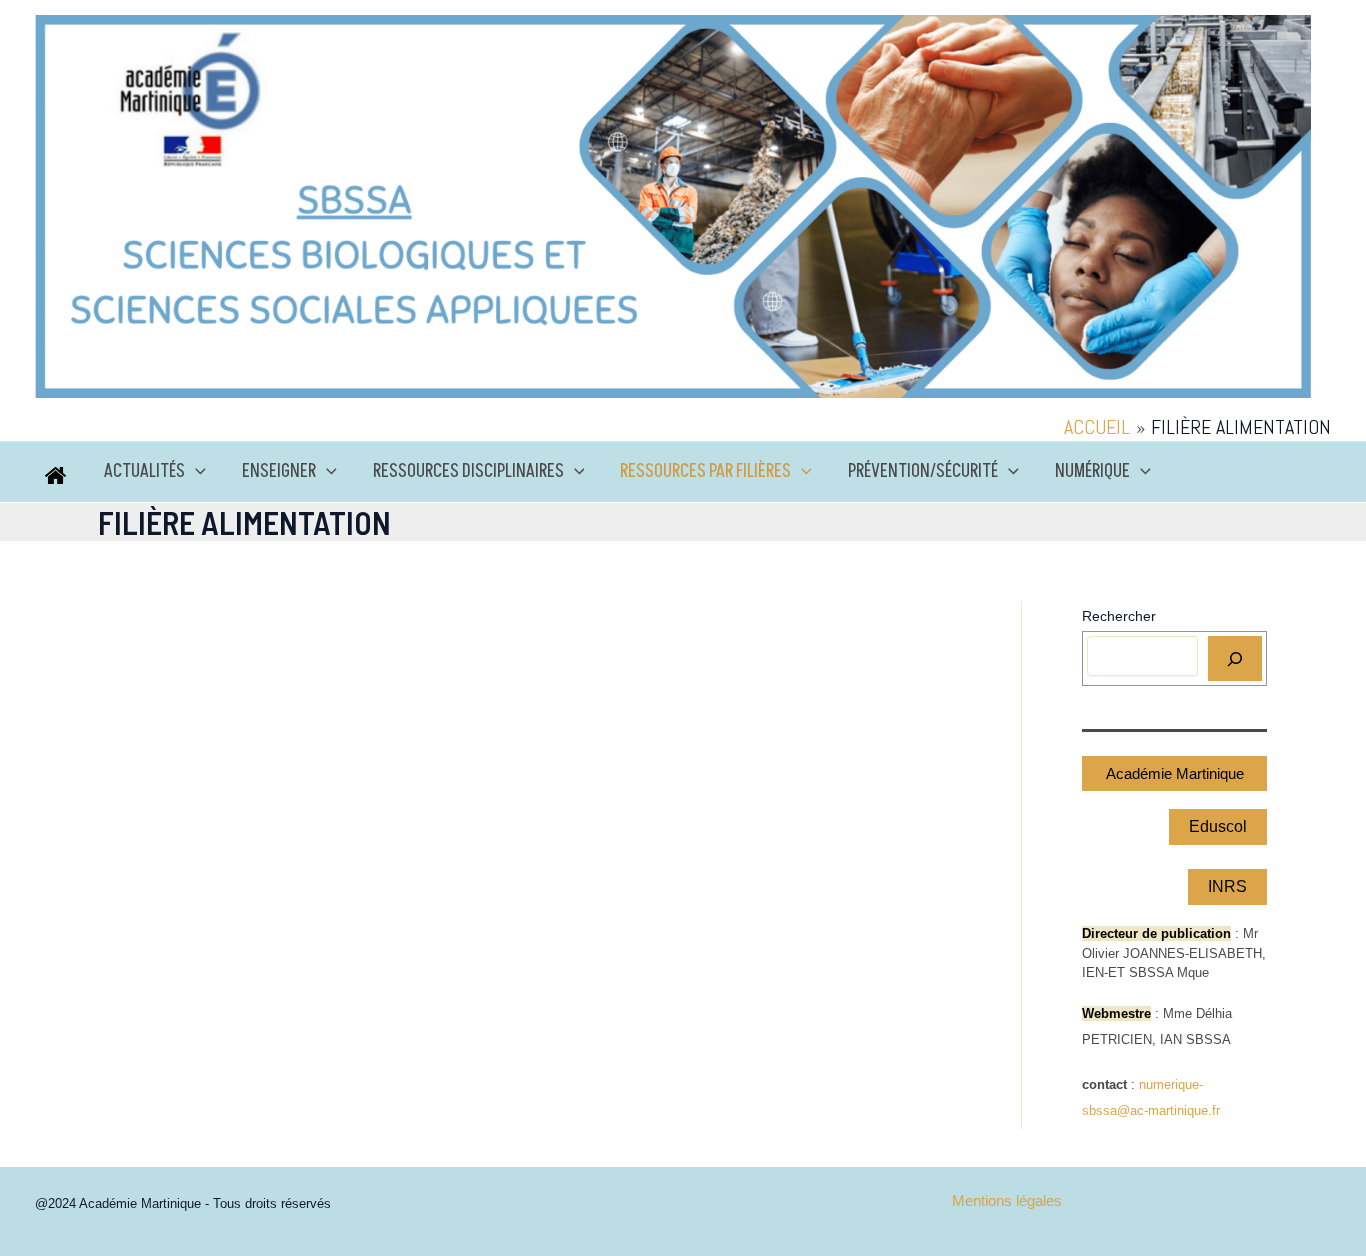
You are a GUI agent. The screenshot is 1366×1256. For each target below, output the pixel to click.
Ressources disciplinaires (468, 471)
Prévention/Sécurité (923, 471)
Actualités (144, 471)
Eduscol (1218, 826)
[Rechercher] (1235, 658)
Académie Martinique (1175, 773)
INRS (1227, 886)
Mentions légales (1007, 1200)
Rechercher (1119, 616)
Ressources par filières (705, 471)
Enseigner (279, 471)
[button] (195, 472)
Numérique (1092, 471)
